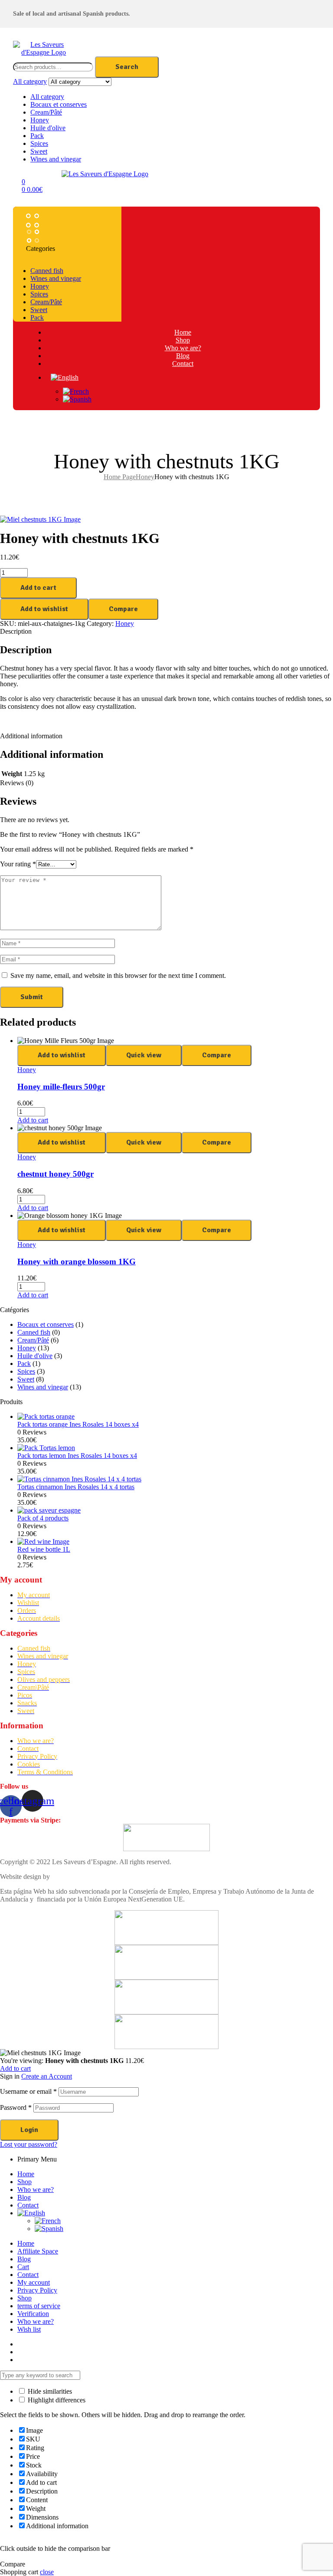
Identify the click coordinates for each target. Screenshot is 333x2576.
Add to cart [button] (33, 1120)
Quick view (144, 1055)
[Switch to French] (191, 391)
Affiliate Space (38, 2251)
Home (26, 2174)
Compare (123, 609)
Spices (39, 143)
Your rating (18, 864)
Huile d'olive (48, 128)
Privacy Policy (37, 2290)
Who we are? (36, 2189)
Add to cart (38, 588)
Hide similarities (49, 2391)
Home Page (120, 477)
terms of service (39, 2306)
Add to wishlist (44, 609)
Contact (28, 2205)
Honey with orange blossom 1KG (77, 1262)
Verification (33, 2314)
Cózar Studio (70, 1877)
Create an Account (47, 2076)
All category (47, 97)
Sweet (39, 151)
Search (127, 67)
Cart (23, 2267)
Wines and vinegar (56, 159)
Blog (24, 2197)
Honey (40, 120)
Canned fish (34, 1332)
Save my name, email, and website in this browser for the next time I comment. (118, 975)
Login (29, 2130)
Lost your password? (29, 2144)
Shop (24, 2182)
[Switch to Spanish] (191, 399)
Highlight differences (56, 2400)
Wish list (29, 2329)
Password (16, 2107)
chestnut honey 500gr (55, 1174)
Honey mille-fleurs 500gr (61, 1087)
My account (34, 2282)
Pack (37, 136)
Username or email (28, 2091)
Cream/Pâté (46, 112)
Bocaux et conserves (59, 104)
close (47, 2572)
